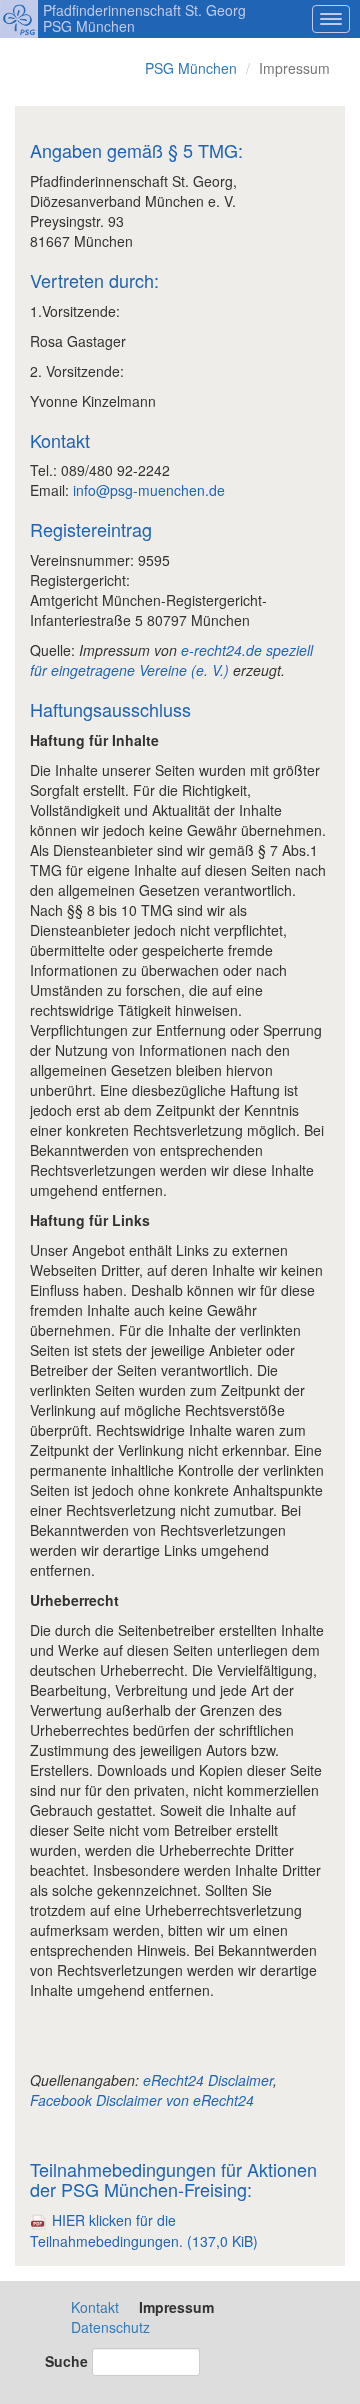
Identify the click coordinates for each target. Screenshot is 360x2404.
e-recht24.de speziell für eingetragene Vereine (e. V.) (171, 660)
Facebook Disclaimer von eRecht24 (142, 2100)
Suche (66, 2361)
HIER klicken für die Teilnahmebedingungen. (144, 2230)
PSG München (191, 68)
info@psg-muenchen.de (149, 490)
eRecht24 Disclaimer (208, 2080)
